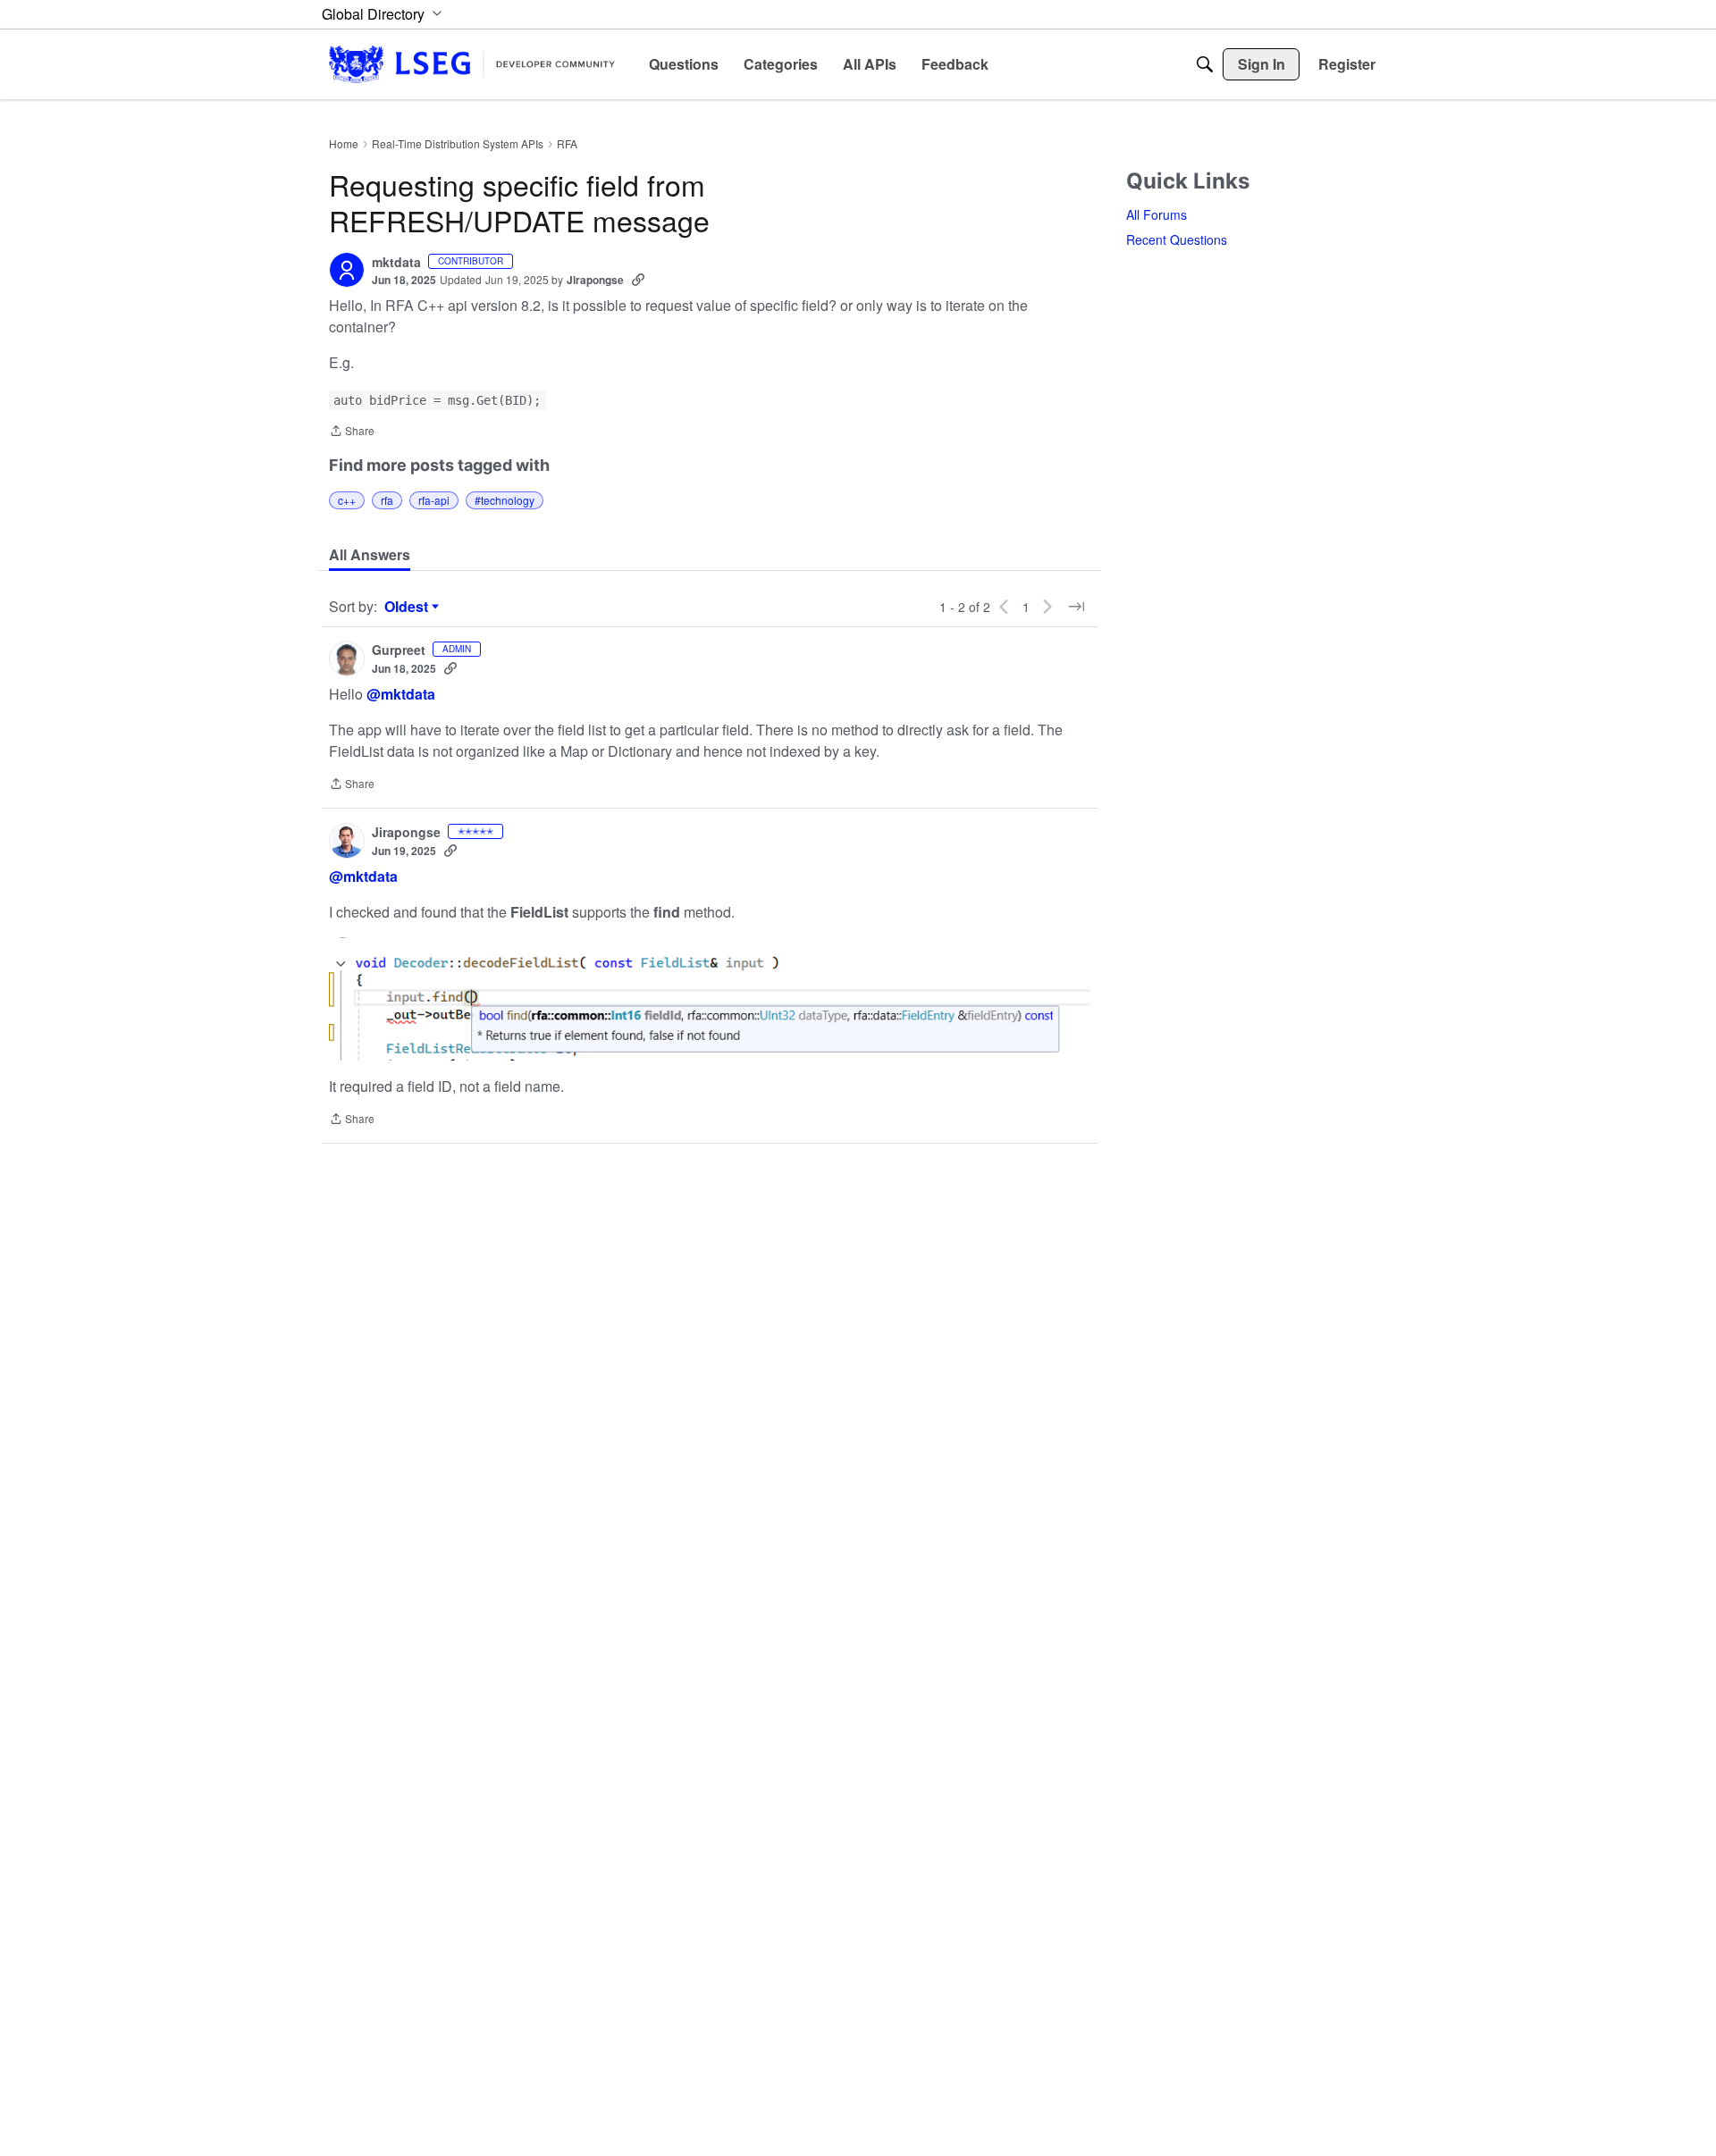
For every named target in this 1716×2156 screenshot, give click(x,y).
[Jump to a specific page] (1076, 607)
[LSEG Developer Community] (472, 64)
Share (352, 432)
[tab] (370, 555)
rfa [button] (387, 500)
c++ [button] (347, 500)
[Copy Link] (638, 280)
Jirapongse (595, 280)
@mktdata (401, 694)
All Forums (1157, 214)
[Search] (1205, 64)
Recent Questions (1177, 239)
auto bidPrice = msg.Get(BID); (437, 400)
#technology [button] (505, 500)
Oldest (408, 607)
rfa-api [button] (434, 500)
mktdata (396, 263)
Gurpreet (399, 650)
